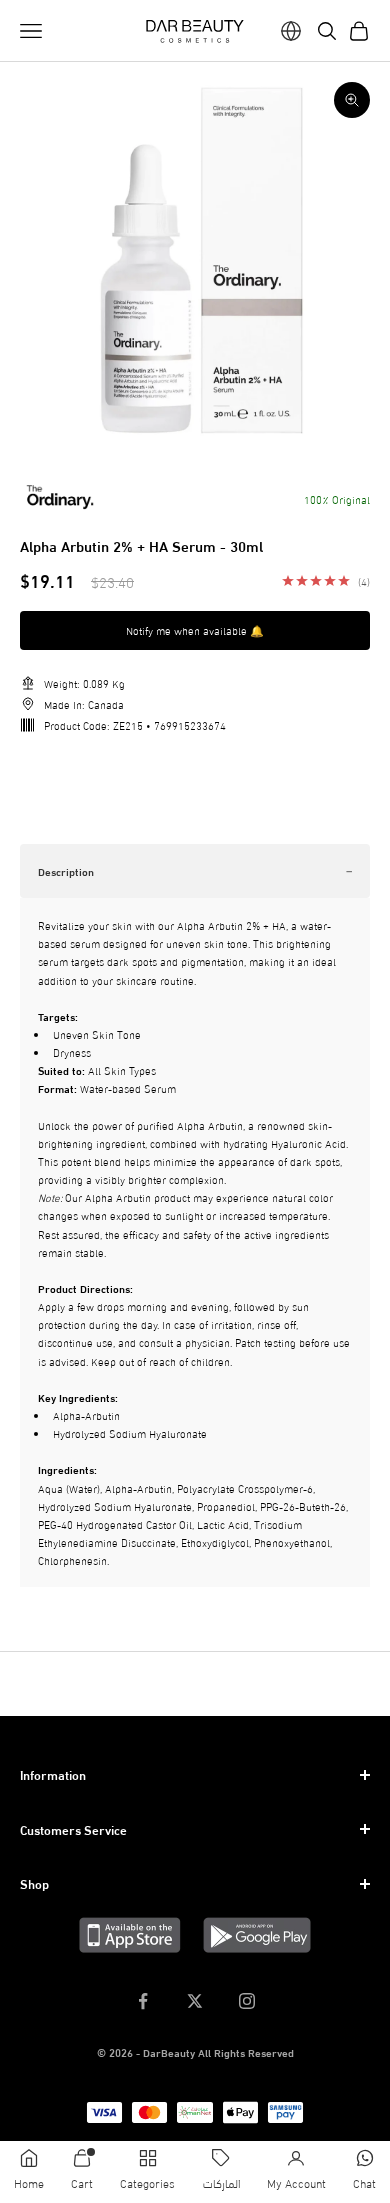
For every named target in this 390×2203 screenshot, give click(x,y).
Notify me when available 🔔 (195, 630)
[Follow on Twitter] (195, 2001)
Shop (34, 1883)
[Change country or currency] (291, 31)
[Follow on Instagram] (247, 2001)
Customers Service (73, 1829)
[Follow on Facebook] (143, 2001)
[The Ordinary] (60, 497)
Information (53, 1774)
